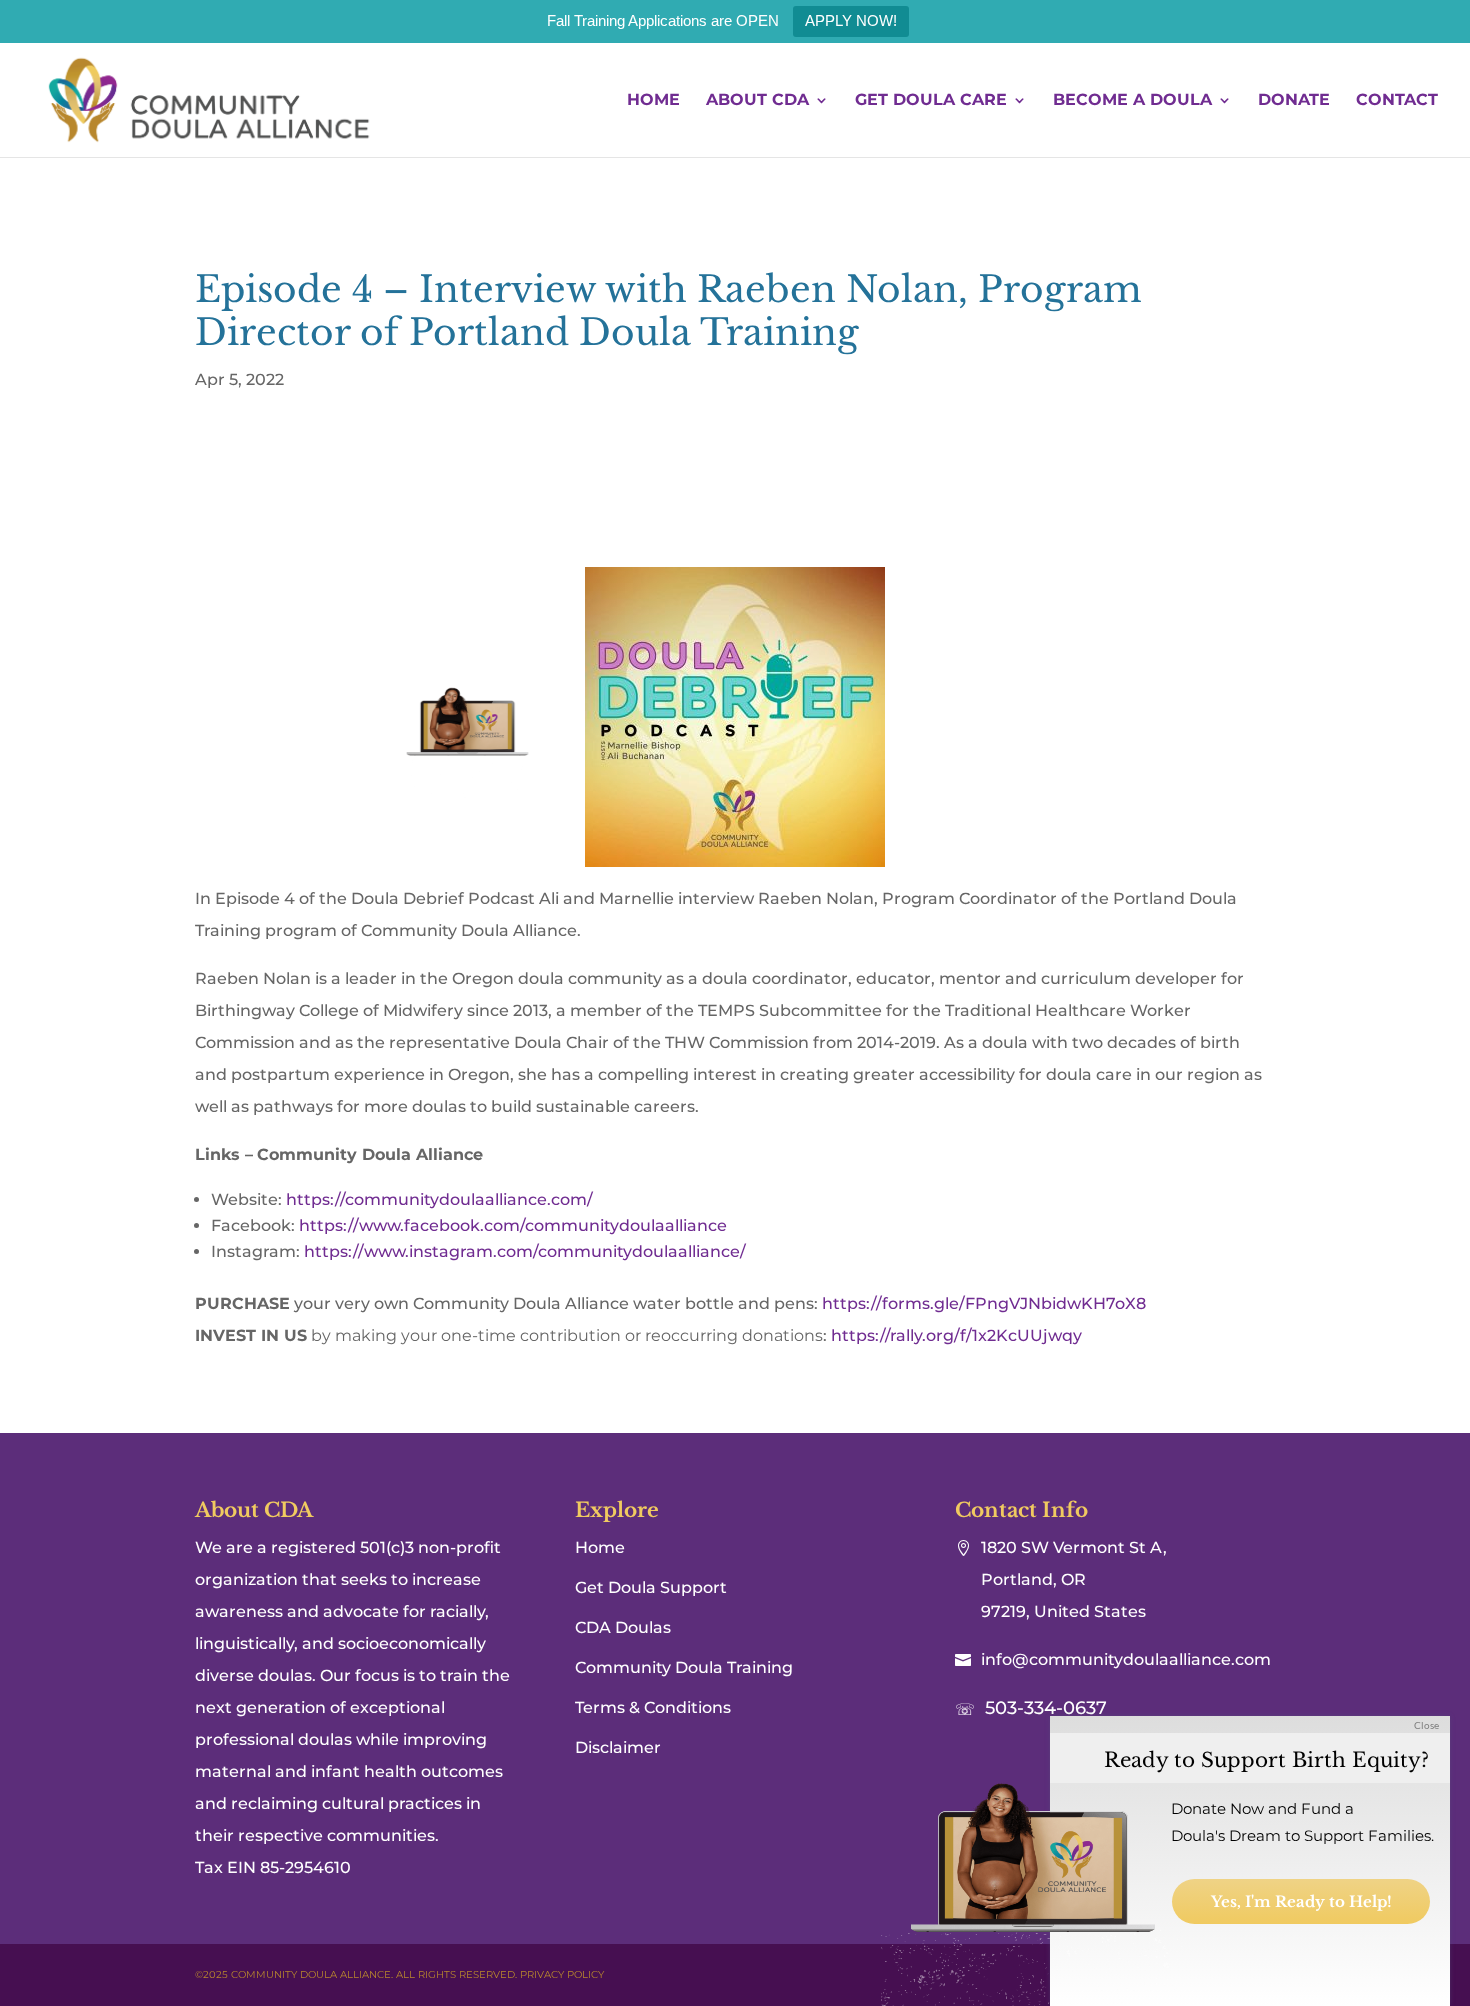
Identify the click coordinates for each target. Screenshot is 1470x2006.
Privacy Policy (562, 1974)
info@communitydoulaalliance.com (1126, 1659)
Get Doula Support (651, 1587)
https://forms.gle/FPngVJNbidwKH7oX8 (984, 1303)
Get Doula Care (931, 101)
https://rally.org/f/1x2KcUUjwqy (956, 1335)
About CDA (757, 101)
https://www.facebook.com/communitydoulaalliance (513, 1225)
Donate (1294, 101)
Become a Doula (1132, 101)
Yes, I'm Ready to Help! (1301, 1901)
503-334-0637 (1046, 1708)
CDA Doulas (623, 1627)
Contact (1397, 101)
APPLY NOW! (851, 20)
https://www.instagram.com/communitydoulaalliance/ (525, 1251)
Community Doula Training (684, 1667)
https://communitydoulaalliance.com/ (439, 1199)
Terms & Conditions (653, 1707)
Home (653, 101)
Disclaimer (618, 1747)
